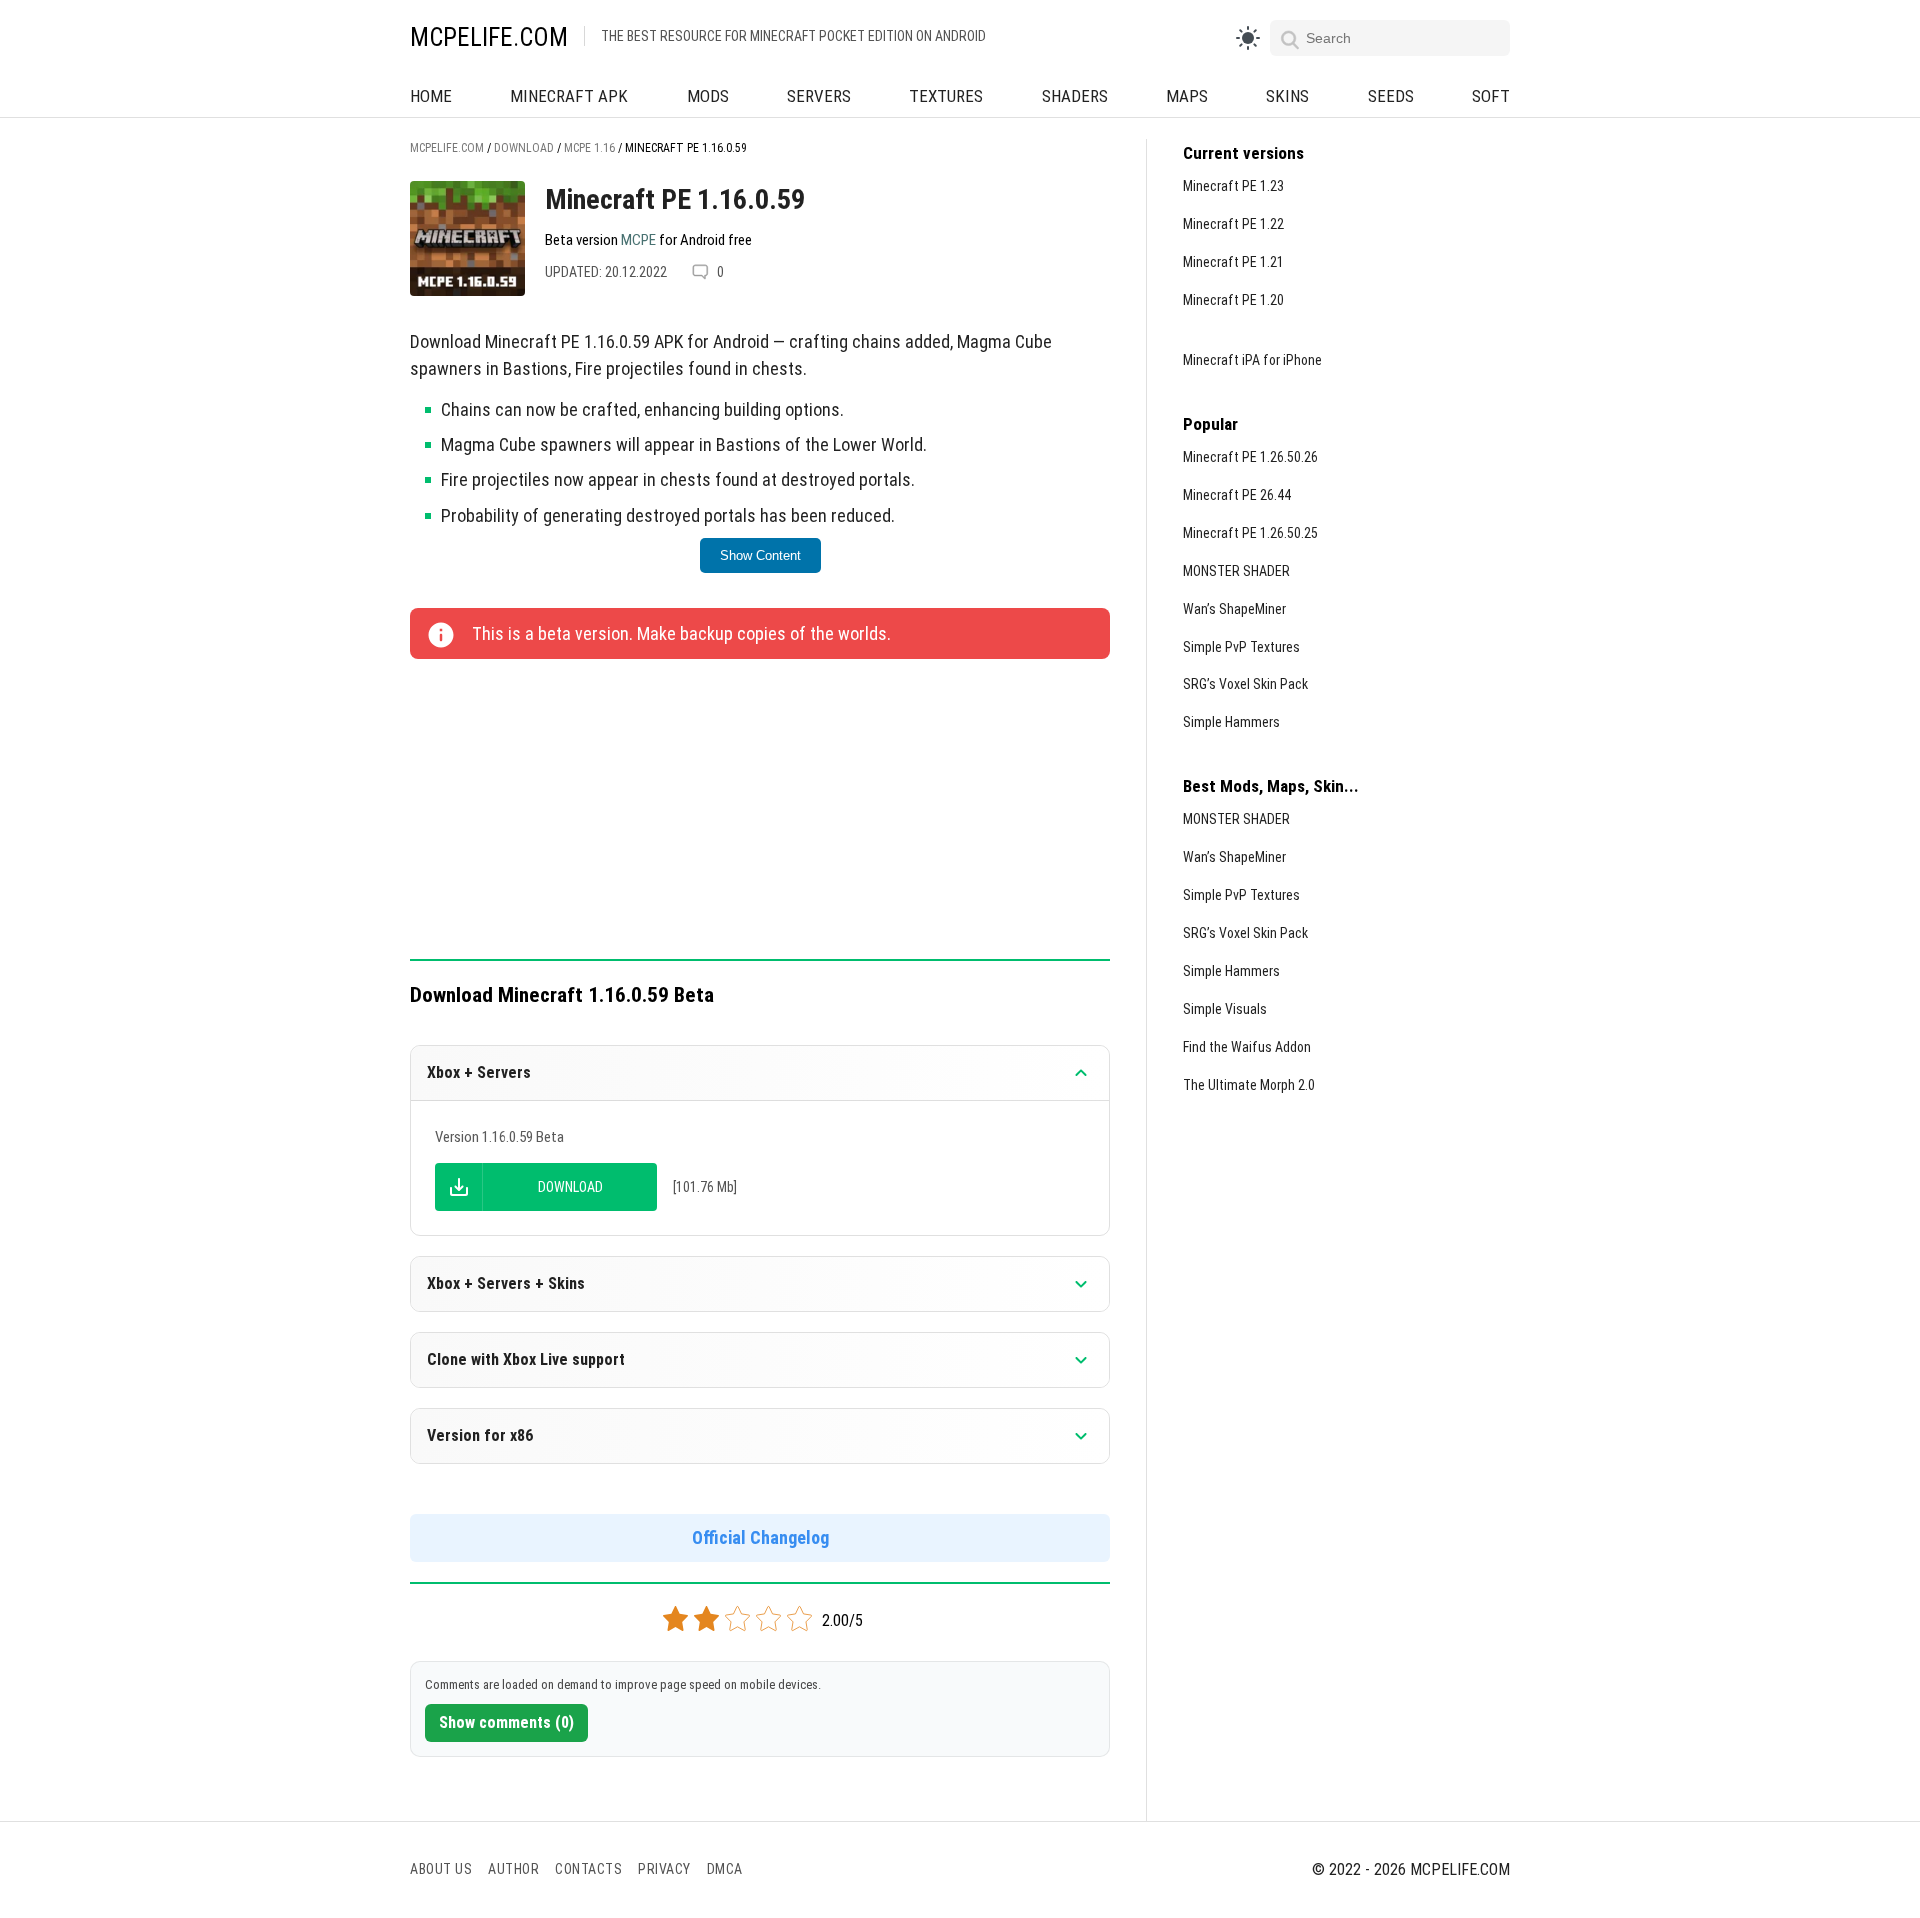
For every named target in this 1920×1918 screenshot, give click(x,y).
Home (431, 96)
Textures (946, 96)
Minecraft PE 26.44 (1237, 495)
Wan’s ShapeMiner (1234, 609)
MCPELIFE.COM (489, 37)
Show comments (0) (506, 1722)
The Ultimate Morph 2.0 (1249, 1085)
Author (513, 1869)
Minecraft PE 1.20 (1233, 300)
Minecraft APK (569, 96)
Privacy (664, 1869)
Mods (708, 96)
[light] (1248, 38)
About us (441, 1869)
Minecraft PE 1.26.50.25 (1250, 533)
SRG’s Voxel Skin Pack (1245, 684)
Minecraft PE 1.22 (1233, 224)
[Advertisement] (760, 811)
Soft (1491, 96)
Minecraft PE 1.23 (1233, 186)
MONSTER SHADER (1236, 571)
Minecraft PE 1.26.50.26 (1250, 457)
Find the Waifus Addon (1247, 1047)
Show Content (760, 555)
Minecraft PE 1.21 (1233, 262)
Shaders (1075, 96)
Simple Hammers (1231, 722)
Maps (1187, 96)
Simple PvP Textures (1241, 647)
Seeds (1391, 96)
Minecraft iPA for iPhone (1252, 360)
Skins (1287, 96)
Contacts (588, 1869)
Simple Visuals (1225, 1009)
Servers (819, 96)
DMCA (725, 1869)
